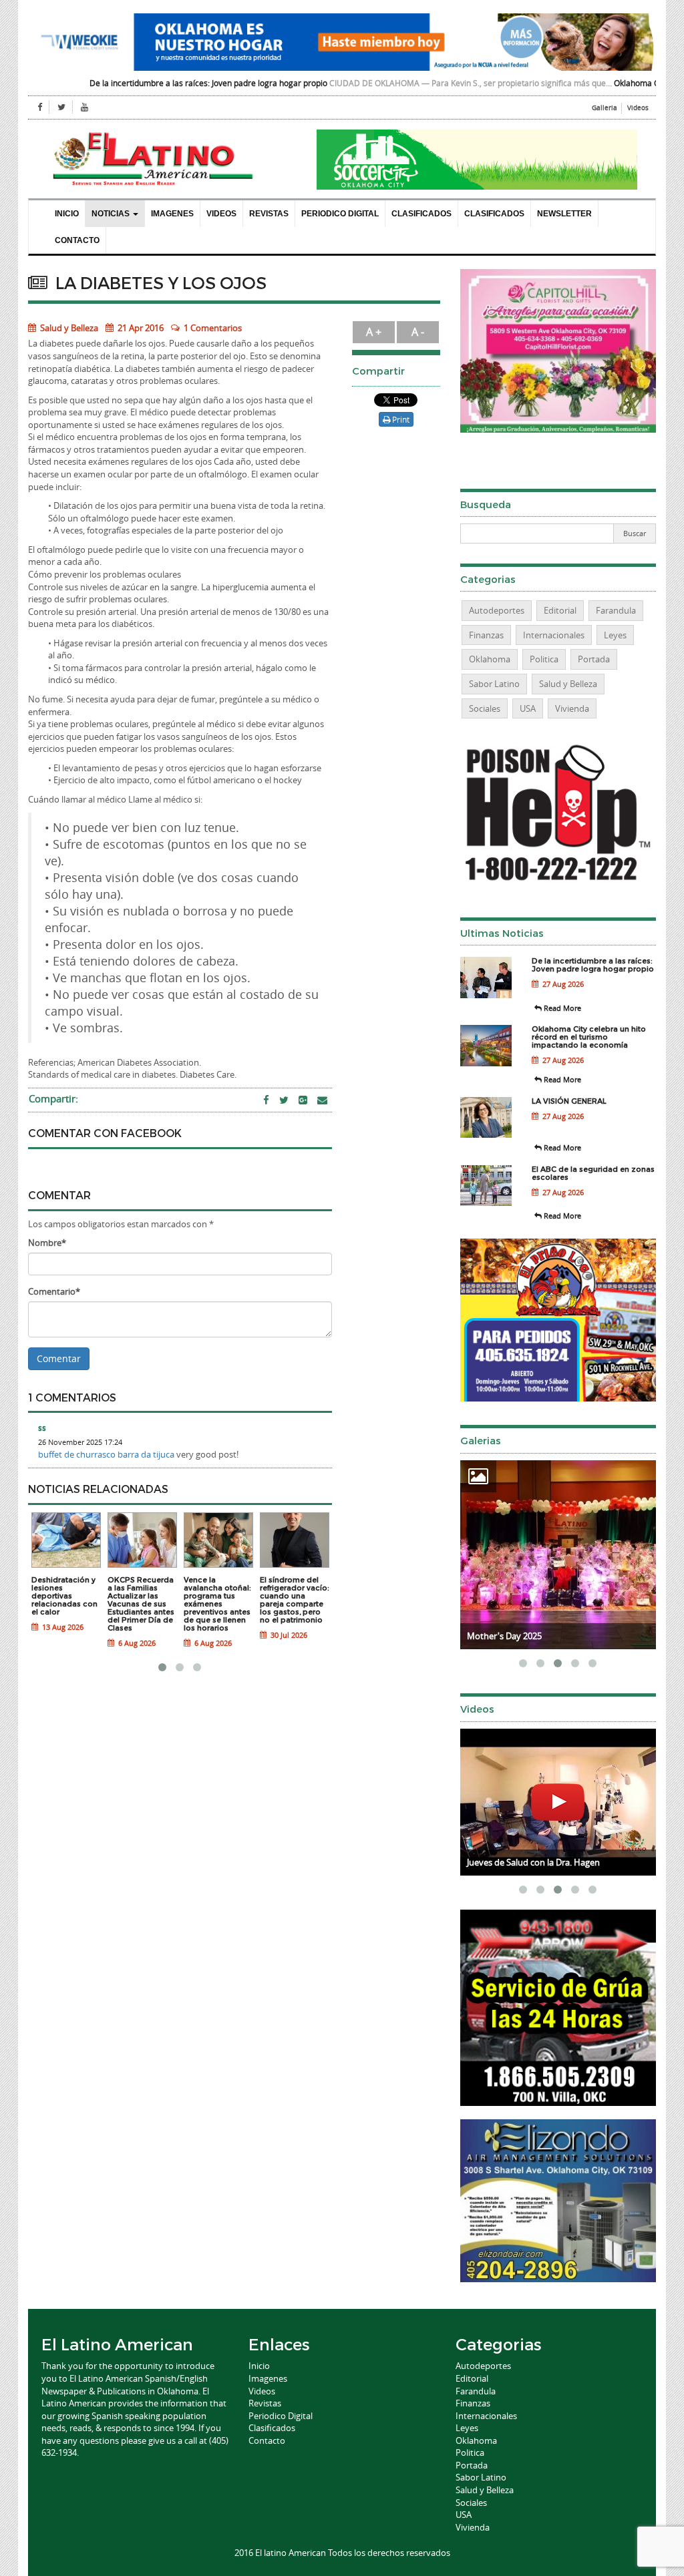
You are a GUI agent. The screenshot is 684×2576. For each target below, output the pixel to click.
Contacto (77, 240)
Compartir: (53, 1098)
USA (528, 708)
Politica (544, 659)
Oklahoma (490, 659)
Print (400, 419)
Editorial (560, 610)
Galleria (605, 108)
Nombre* (47, 1243)
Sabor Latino (494, 684)
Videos (638, 108)
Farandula (616, 610)
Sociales (485, 708)
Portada (594, 659)
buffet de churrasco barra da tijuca (106, 1454)
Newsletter (564, 214)
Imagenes (172, 214)
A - (418, 332)
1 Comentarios (213, 328)
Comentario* (54, 1291)
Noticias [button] (112, 214)
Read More (561, 1008)
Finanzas (486, 635)
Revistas (269, 214)
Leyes (615, 635)
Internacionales (554, 635)
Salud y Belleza (68, 328)
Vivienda (572, 708)
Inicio (67, 214)
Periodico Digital (340, 214)
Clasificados (421, 214)
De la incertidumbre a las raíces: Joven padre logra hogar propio (136, 83)
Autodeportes (497, 610)
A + (374, 332)
